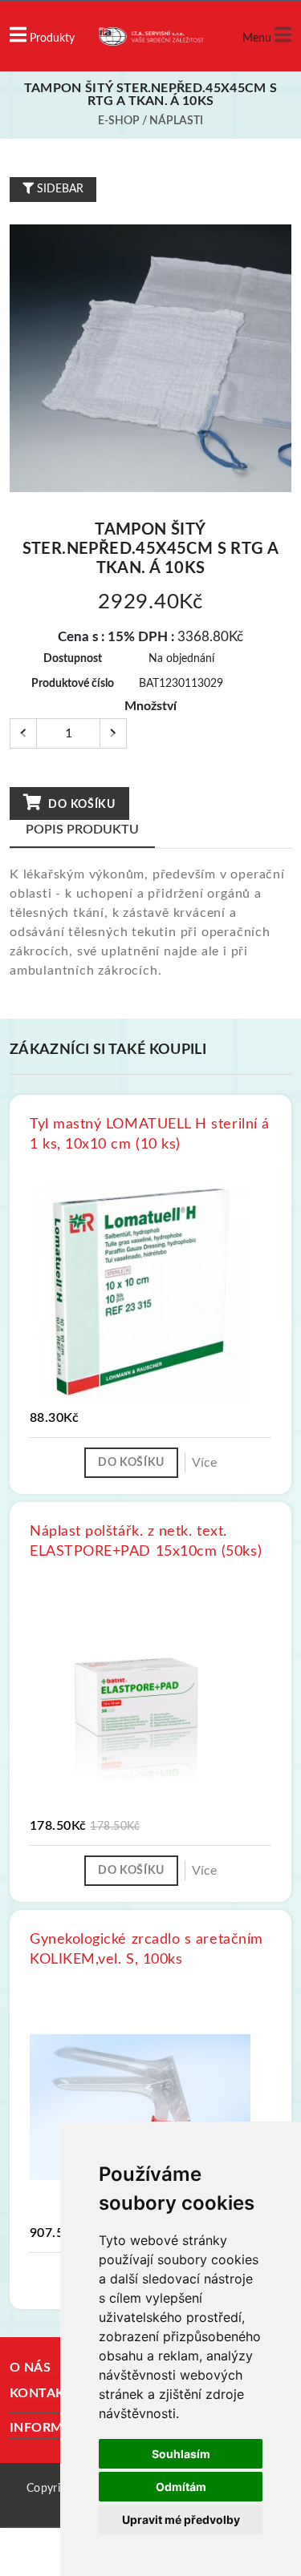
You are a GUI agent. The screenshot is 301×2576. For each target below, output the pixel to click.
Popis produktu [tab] (82, 830)
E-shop (119, 121)
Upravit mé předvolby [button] (181, 2519)
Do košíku (81, 805)
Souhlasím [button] (181, 2454)
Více (204, 1463)
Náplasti (176, 121)
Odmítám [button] (181, 2487)
